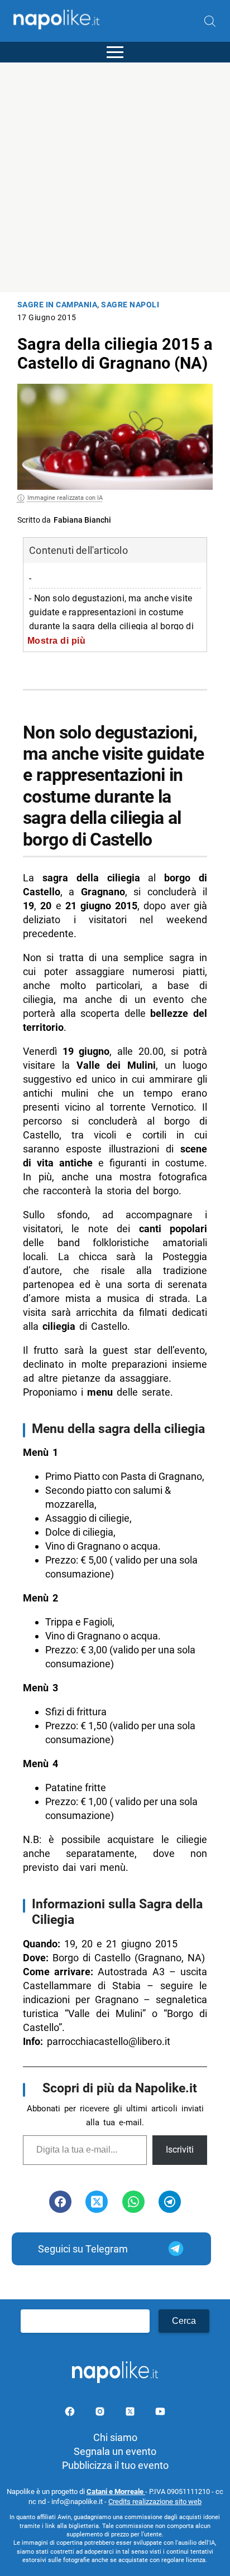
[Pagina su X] (131, 2413)
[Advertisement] (115, 177)
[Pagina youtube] (160, 2413)
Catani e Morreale (116, 2491)
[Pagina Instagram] (101, 2413)
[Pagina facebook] (71, 2413)
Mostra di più (57, 640)
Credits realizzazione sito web (155, 2502)
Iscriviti (180, 2150)
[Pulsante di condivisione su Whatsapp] (133, 2202)
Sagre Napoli (130, 305)
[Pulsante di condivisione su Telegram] (170, 2202)
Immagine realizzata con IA (65, 498)
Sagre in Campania (57, 305)
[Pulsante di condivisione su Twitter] (97, 2202)
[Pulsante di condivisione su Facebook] (60, 2202)
